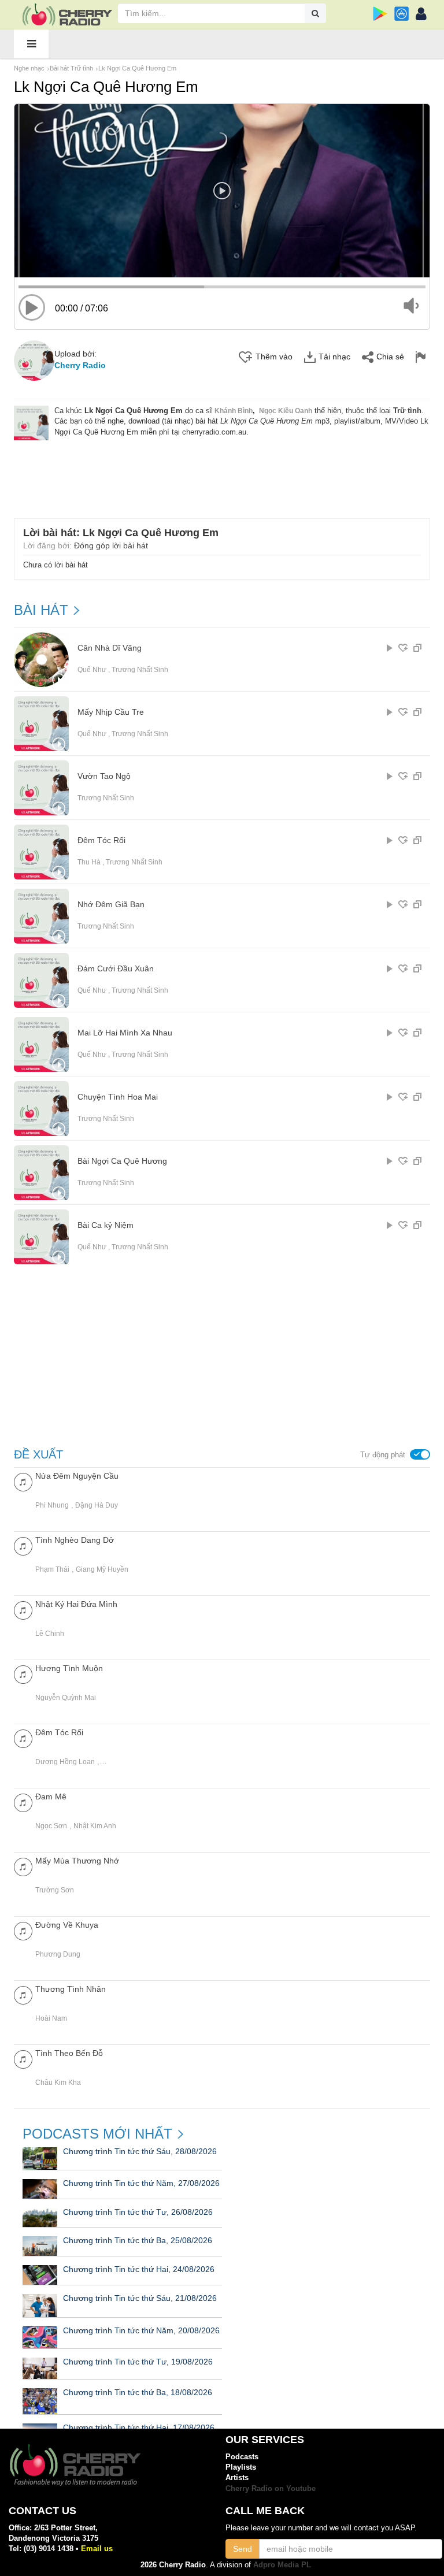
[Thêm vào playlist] (403, 648)
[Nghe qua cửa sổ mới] (417, 648)
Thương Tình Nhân (71, 1989)
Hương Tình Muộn (69, 1668)
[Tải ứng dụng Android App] (380, 14)
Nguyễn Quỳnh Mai (66, 1698)
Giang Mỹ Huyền (102, 1569)
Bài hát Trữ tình (71, 68)
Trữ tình (407, 411)
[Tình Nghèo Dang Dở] (23, 1545)
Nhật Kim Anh (95, 1826)
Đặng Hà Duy (97, 1505)
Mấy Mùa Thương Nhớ (77, 1861)
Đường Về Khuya (67, 1925)
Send (243, 2549)
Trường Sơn (55, 1890)
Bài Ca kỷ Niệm (106, 1225)
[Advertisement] (225, 472)
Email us (97, 2549)
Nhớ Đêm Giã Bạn (111, 905)
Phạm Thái (52, 1569)
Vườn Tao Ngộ (104, 776)
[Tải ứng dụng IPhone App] (402, 14)
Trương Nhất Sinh (140, 670)
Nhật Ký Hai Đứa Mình (76, 1604)
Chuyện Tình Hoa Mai (118, 1097)
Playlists (241, 2467)
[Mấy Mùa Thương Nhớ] (23, 1866)
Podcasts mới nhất (97, 2134)
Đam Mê (51, 1796)
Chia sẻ (390, 357)
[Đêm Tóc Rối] (23, 1738)
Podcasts (242, 2457)
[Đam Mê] (23, 1802)
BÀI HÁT (41, 610)
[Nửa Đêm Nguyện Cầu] (23, 1481)
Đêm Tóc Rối (101, 840)
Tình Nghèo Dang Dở (75, 1540)
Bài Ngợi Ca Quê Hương (122, 1161)
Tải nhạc (334, 357)
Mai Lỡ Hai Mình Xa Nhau (125, 1033)
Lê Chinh (50, 1634)
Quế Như (92, 670)
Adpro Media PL (282, 2565)
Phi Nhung (52, 1505)
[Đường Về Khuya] (23, 1930)
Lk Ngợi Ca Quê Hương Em (137, 68)
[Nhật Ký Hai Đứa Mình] (23, 1610)
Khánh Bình (234, 411)
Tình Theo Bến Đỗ (69, 2053)
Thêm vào (274, 357)
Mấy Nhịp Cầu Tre (111, 712)
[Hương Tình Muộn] (23, 1674)
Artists (237, 2477)
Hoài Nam (51, 2018)
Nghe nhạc (29, 68)
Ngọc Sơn (51, 1826)
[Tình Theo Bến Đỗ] (23, 2059)
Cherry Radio (80, 365)
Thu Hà (89, 862)
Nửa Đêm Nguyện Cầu (77, 1476)
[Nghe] (390, 648)
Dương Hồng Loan (65, 1762)
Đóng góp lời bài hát (111, 545)
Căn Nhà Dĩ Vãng (110, 648)
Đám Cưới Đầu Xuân (116, 969)
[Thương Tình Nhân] (23, 1994)
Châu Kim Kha (58, 2083)
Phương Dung (58, 1954)
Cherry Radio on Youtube (271, 2488)
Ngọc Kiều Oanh (286, 411)
